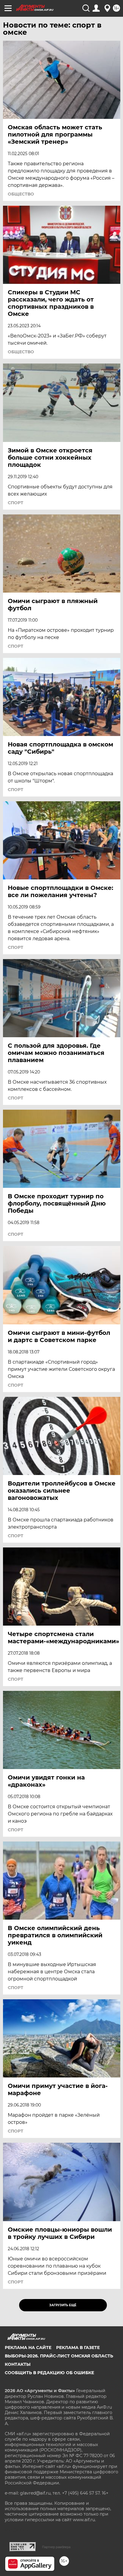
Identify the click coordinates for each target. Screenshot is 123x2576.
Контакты (18, 2364)
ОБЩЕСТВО (21, 194)
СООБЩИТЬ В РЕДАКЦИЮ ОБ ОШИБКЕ (49, 2373)
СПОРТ (16, 503)
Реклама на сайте (28, 2348)
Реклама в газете (78, 2348)
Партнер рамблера (56, 2547)
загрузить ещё (63, 2305)
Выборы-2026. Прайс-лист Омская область (59, 2356)
